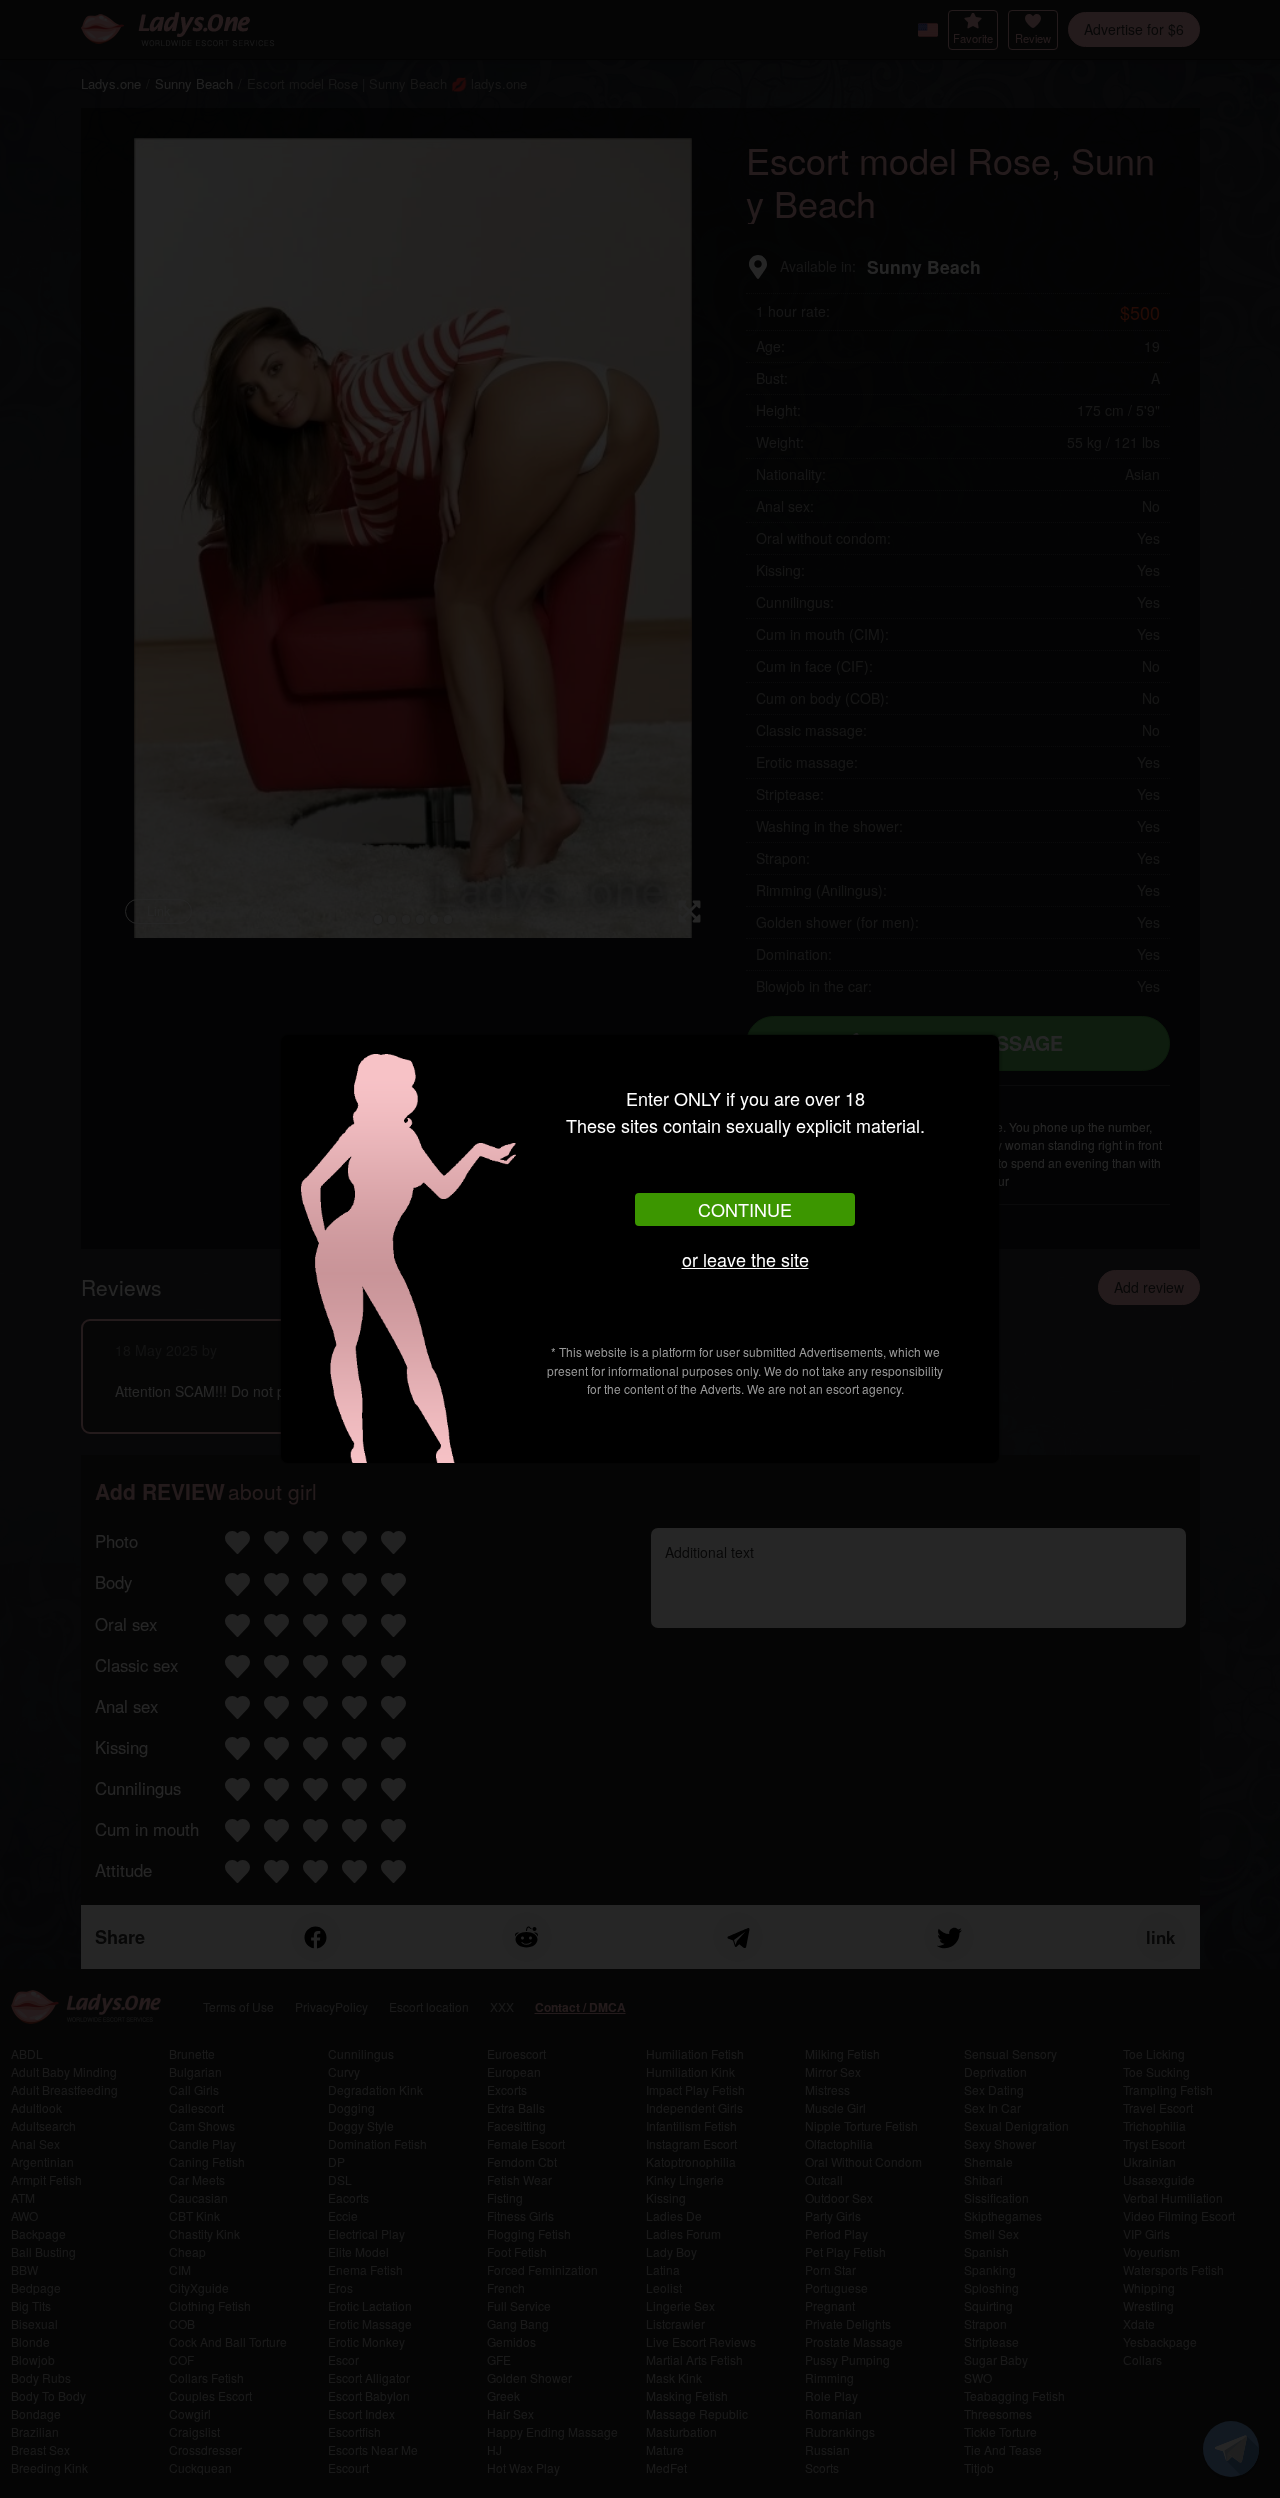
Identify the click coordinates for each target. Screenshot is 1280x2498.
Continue (745, 1209)
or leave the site (745, 1259)
